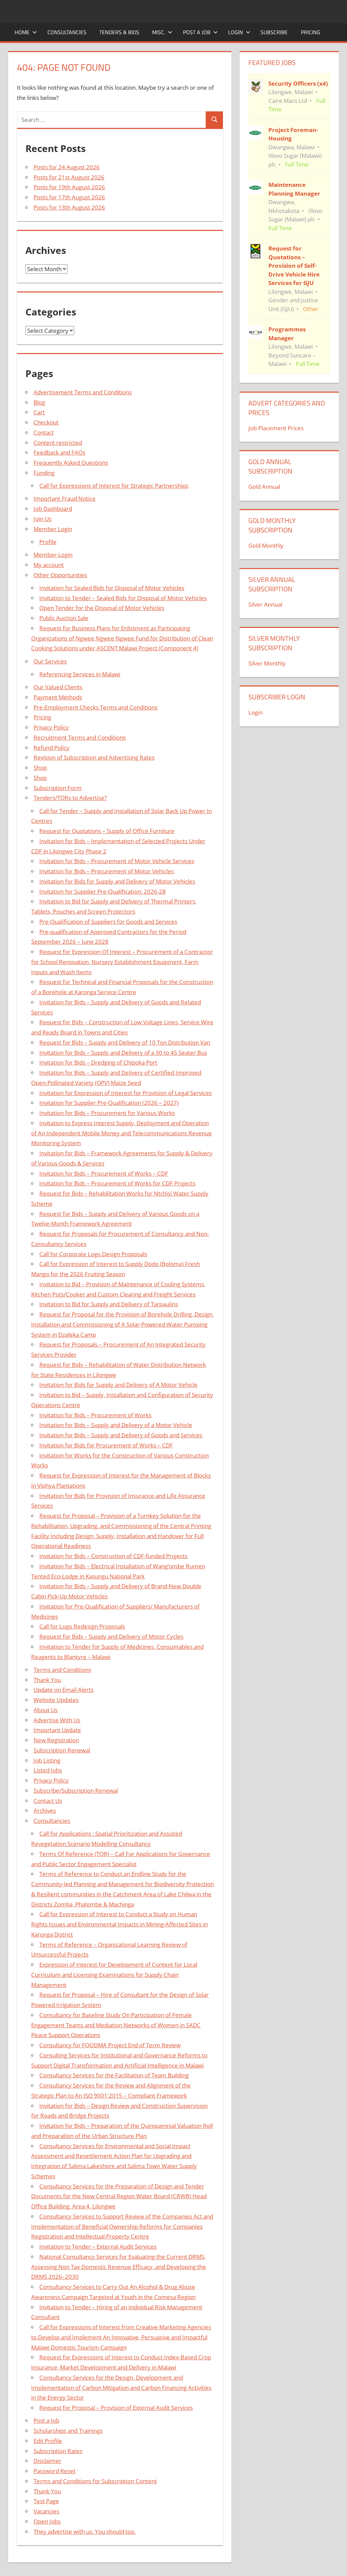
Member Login (53, 529)
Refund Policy (52, 748)
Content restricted (58, 443)
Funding (44, 473)
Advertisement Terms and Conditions (83, 392)
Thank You (47, 1680)
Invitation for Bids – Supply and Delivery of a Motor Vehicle (116, 1425)
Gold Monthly (266, 545)
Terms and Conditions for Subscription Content (95, 2481)
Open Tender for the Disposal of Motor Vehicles (102, 608)
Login (236, 32)
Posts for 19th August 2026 (69, 187)
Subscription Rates (58, 2451)
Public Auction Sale (64, 618)
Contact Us (48, 1801)
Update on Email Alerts (64, 1690)
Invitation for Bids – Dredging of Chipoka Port (98, 1062)
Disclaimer (47, 2461)
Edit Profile (48, 2441)
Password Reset (55, 2471)
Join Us (43, 519)
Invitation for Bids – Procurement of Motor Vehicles (107, 871)
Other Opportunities (60, 575)
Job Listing (47, 1760)
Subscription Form (58, 788)
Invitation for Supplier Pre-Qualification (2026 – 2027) (109, 1103)
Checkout (46, 422)
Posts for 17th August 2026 (69, 197)
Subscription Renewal (62, 1750)
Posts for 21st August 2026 (69, 177)
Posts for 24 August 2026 (67, 167)
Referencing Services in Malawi (80, 674)
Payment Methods (58, 697)
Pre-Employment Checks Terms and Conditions (96, 707)
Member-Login (53, 555)
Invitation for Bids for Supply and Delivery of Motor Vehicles (117, 881)
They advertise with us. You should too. (85, 2531)
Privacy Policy (51, 727)
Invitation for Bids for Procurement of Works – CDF (106, 1445)
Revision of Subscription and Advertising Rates (94, 757)
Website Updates (56, 1700)
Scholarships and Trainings (68, 2431)
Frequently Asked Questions (71, 463)
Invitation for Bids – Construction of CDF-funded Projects (113, 1556)
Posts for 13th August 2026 (69, 207)
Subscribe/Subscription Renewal (76, 1791)
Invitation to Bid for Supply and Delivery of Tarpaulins (109, 1304)
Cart (39, 412)
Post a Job (197, 32)
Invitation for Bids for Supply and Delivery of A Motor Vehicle (118, 1385)
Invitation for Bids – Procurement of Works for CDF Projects (117, 1183)
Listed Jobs (48, 1770)
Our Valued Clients (58, 687)
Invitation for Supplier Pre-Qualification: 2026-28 (103, 891)
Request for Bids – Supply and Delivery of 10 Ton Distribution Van (125, 1042)
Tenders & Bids (119, 32)
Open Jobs (47, 2521)
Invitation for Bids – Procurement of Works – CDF (104, 1173)
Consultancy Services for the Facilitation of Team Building (114, 2075)
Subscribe (274, 32)
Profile (48, 542)
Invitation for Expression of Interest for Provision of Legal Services (126, 1093)
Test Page (46, 2501)
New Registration (56, 1740)
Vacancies (46, 2511)
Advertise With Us (57, 1720)
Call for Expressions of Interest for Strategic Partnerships (114, 486)
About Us (46, 1710)
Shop (40, 768)
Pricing (311, 32)
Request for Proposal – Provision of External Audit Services (116, 2408)
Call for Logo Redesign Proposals (82, 1626)
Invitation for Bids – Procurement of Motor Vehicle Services (117, 861)
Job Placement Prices (276, 428)
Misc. (159, 32)
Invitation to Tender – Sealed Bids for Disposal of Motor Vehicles (123, 598)
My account (49, 565)
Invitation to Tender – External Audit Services (98, 2246)
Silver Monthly (267, 663)
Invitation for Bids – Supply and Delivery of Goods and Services (121, 1435)
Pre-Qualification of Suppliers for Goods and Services (108, 922)
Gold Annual (264, 487)
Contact (44, 432)
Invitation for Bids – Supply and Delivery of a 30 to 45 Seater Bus (123, 1053)
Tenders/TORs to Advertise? (70, 798)
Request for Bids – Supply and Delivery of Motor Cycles (111, 1636)
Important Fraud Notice (65, 498)
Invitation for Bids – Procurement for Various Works (107, 1113)
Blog (39, 402)
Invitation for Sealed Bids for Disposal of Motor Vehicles (112, 588)
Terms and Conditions (62, 1670)
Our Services (50, 661)
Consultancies (67, 32)
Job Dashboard (53, 509)
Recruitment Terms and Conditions (80, 737)
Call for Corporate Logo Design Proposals (93, 1254)
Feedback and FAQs (59, 452)
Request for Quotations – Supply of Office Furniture (107, 831)
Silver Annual (265, 604)
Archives (45, 1810)
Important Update (57, 1730)
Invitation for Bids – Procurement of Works (95, 1415)
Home (22, 32)
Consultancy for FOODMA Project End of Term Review (110, 2045)
